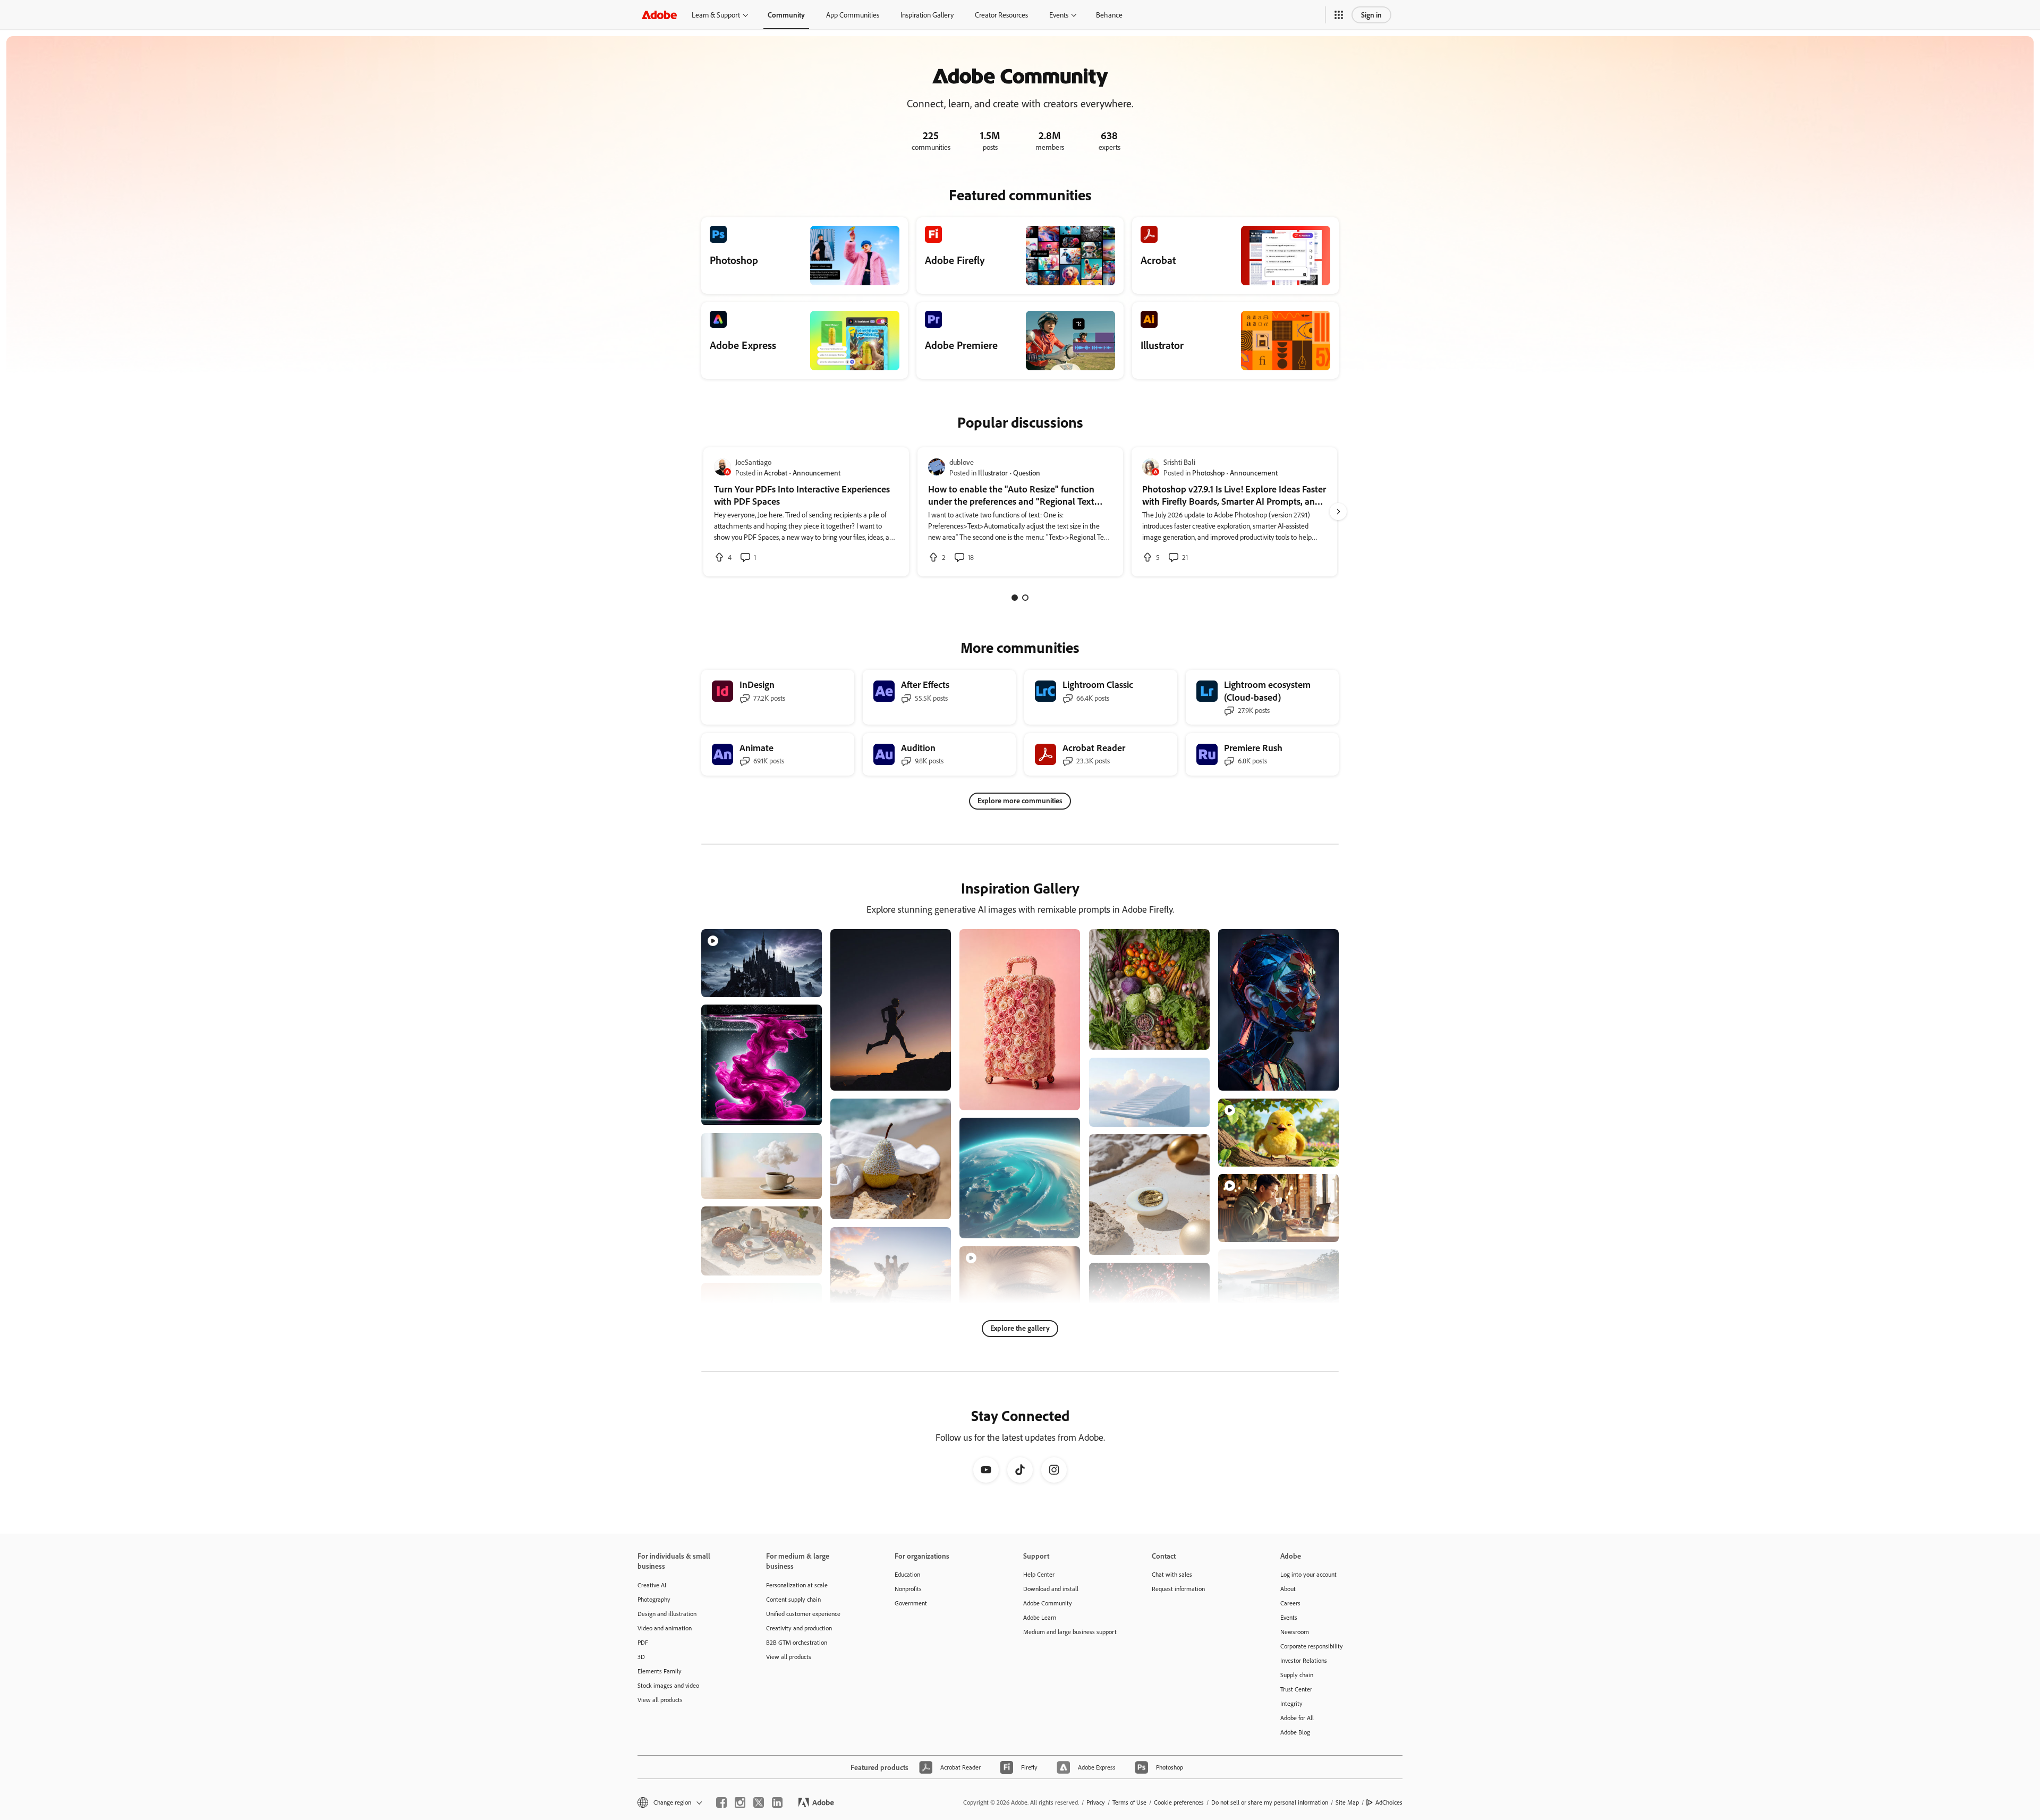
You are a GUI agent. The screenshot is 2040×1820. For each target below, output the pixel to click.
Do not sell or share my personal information (1270, 1802)
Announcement (817, 473)
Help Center (1039, 1574)
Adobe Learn (1040, 1617)
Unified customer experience (803, 1614)
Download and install (1051, 1589)
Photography (654, 1599)
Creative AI (652, 1585)
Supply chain (1297, 1675)
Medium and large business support (1070, 1632)
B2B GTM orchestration (797, 1642)
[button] (1339, 15)
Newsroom (1295, 1632)
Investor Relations (1304, 1660)
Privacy (1096, 1802)
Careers (1290, 1603)
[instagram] (740, 1802)
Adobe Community (1048, 1603)
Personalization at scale (797, 1585)
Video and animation (665, 1628)
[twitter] (759, 1802)
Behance (1109, 15)
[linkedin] (777, 1802)
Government (911, 1603)
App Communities (853, 15)
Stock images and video (668, 1685)
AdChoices (1389, 1802)
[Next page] (1338, 512)
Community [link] (786, 15)
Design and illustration (667, 1614)
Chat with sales (1172, 1574)
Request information (1178, 1589)
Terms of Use (1129, 1802)
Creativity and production (799, 1628)
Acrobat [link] (776, 473)
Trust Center (1296, 1689)
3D (641, 1657)
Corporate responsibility (1312, 1646)
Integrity (1291, 1703)
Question (1027, 473)
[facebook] (721, 1802)
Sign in (1371, 15)
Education (907, 1574)
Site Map (1347, 1802)
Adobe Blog (1295, 1732)
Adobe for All (1297, 1718)
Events (1059, 15)
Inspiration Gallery (927, 15)
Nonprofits (908, 1589)
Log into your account (1308, 1574)
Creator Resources (1001, 15)
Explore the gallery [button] (1020, 1328)
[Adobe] (659, 15)
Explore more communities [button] (1020, 800)
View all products (660, 1700)
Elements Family (660, 1671)
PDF (643, 1642)
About (1288, 1589)
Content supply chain (793, 1599)
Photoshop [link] (1208, 473)
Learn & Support (716, 15)
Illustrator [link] (993, 473)
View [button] (801, 984)
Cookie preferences (1179, 1802)
